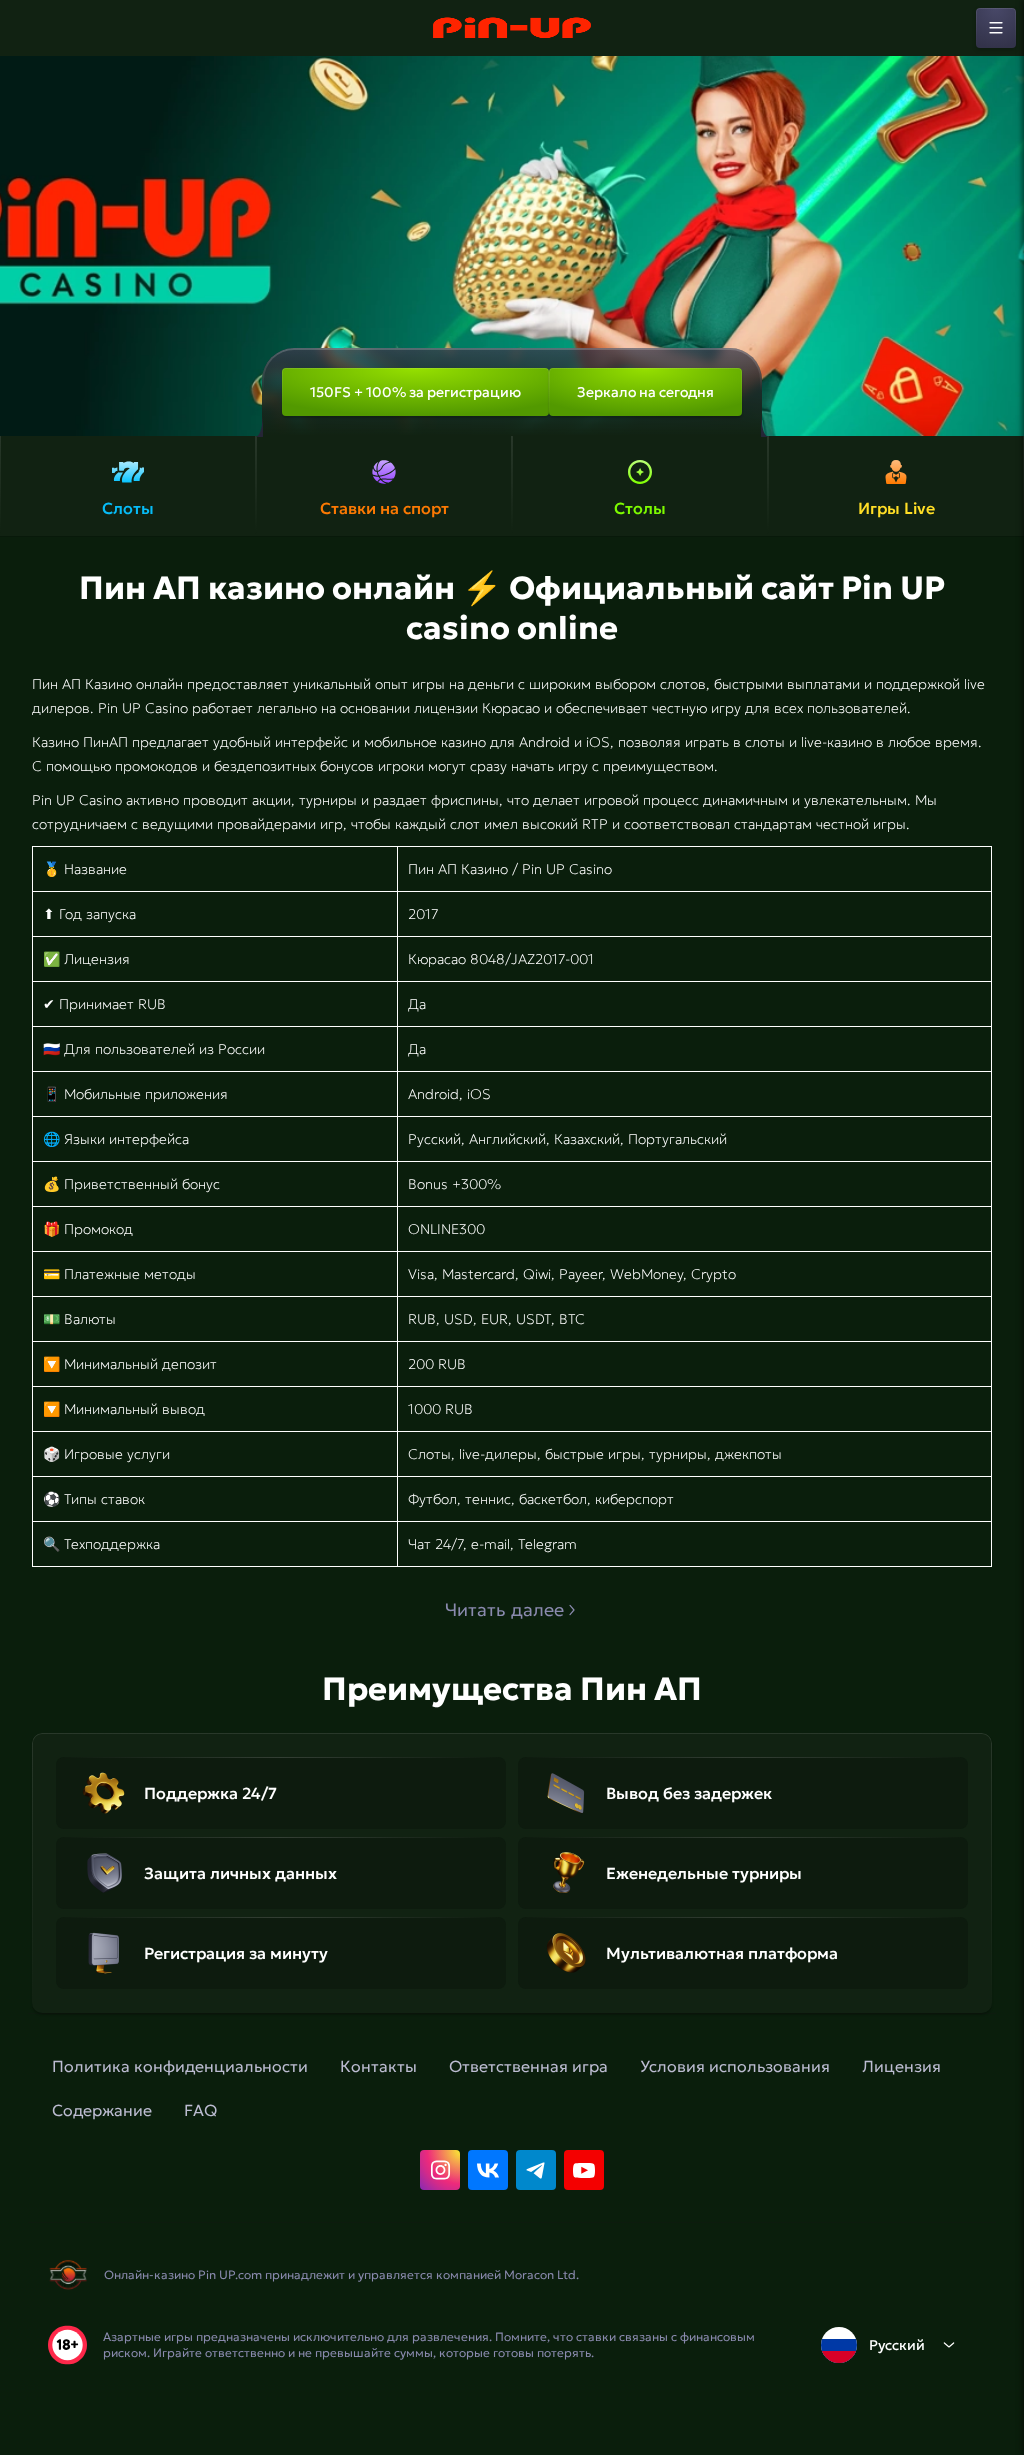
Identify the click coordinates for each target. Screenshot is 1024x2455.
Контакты (378, 2066)
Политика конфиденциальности (180, 2066)
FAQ (200, 2110)
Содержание (102, 2110)
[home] (512, 28)
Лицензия (901, 2066)
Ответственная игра (528, 2066)
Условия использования (735, 2066)
